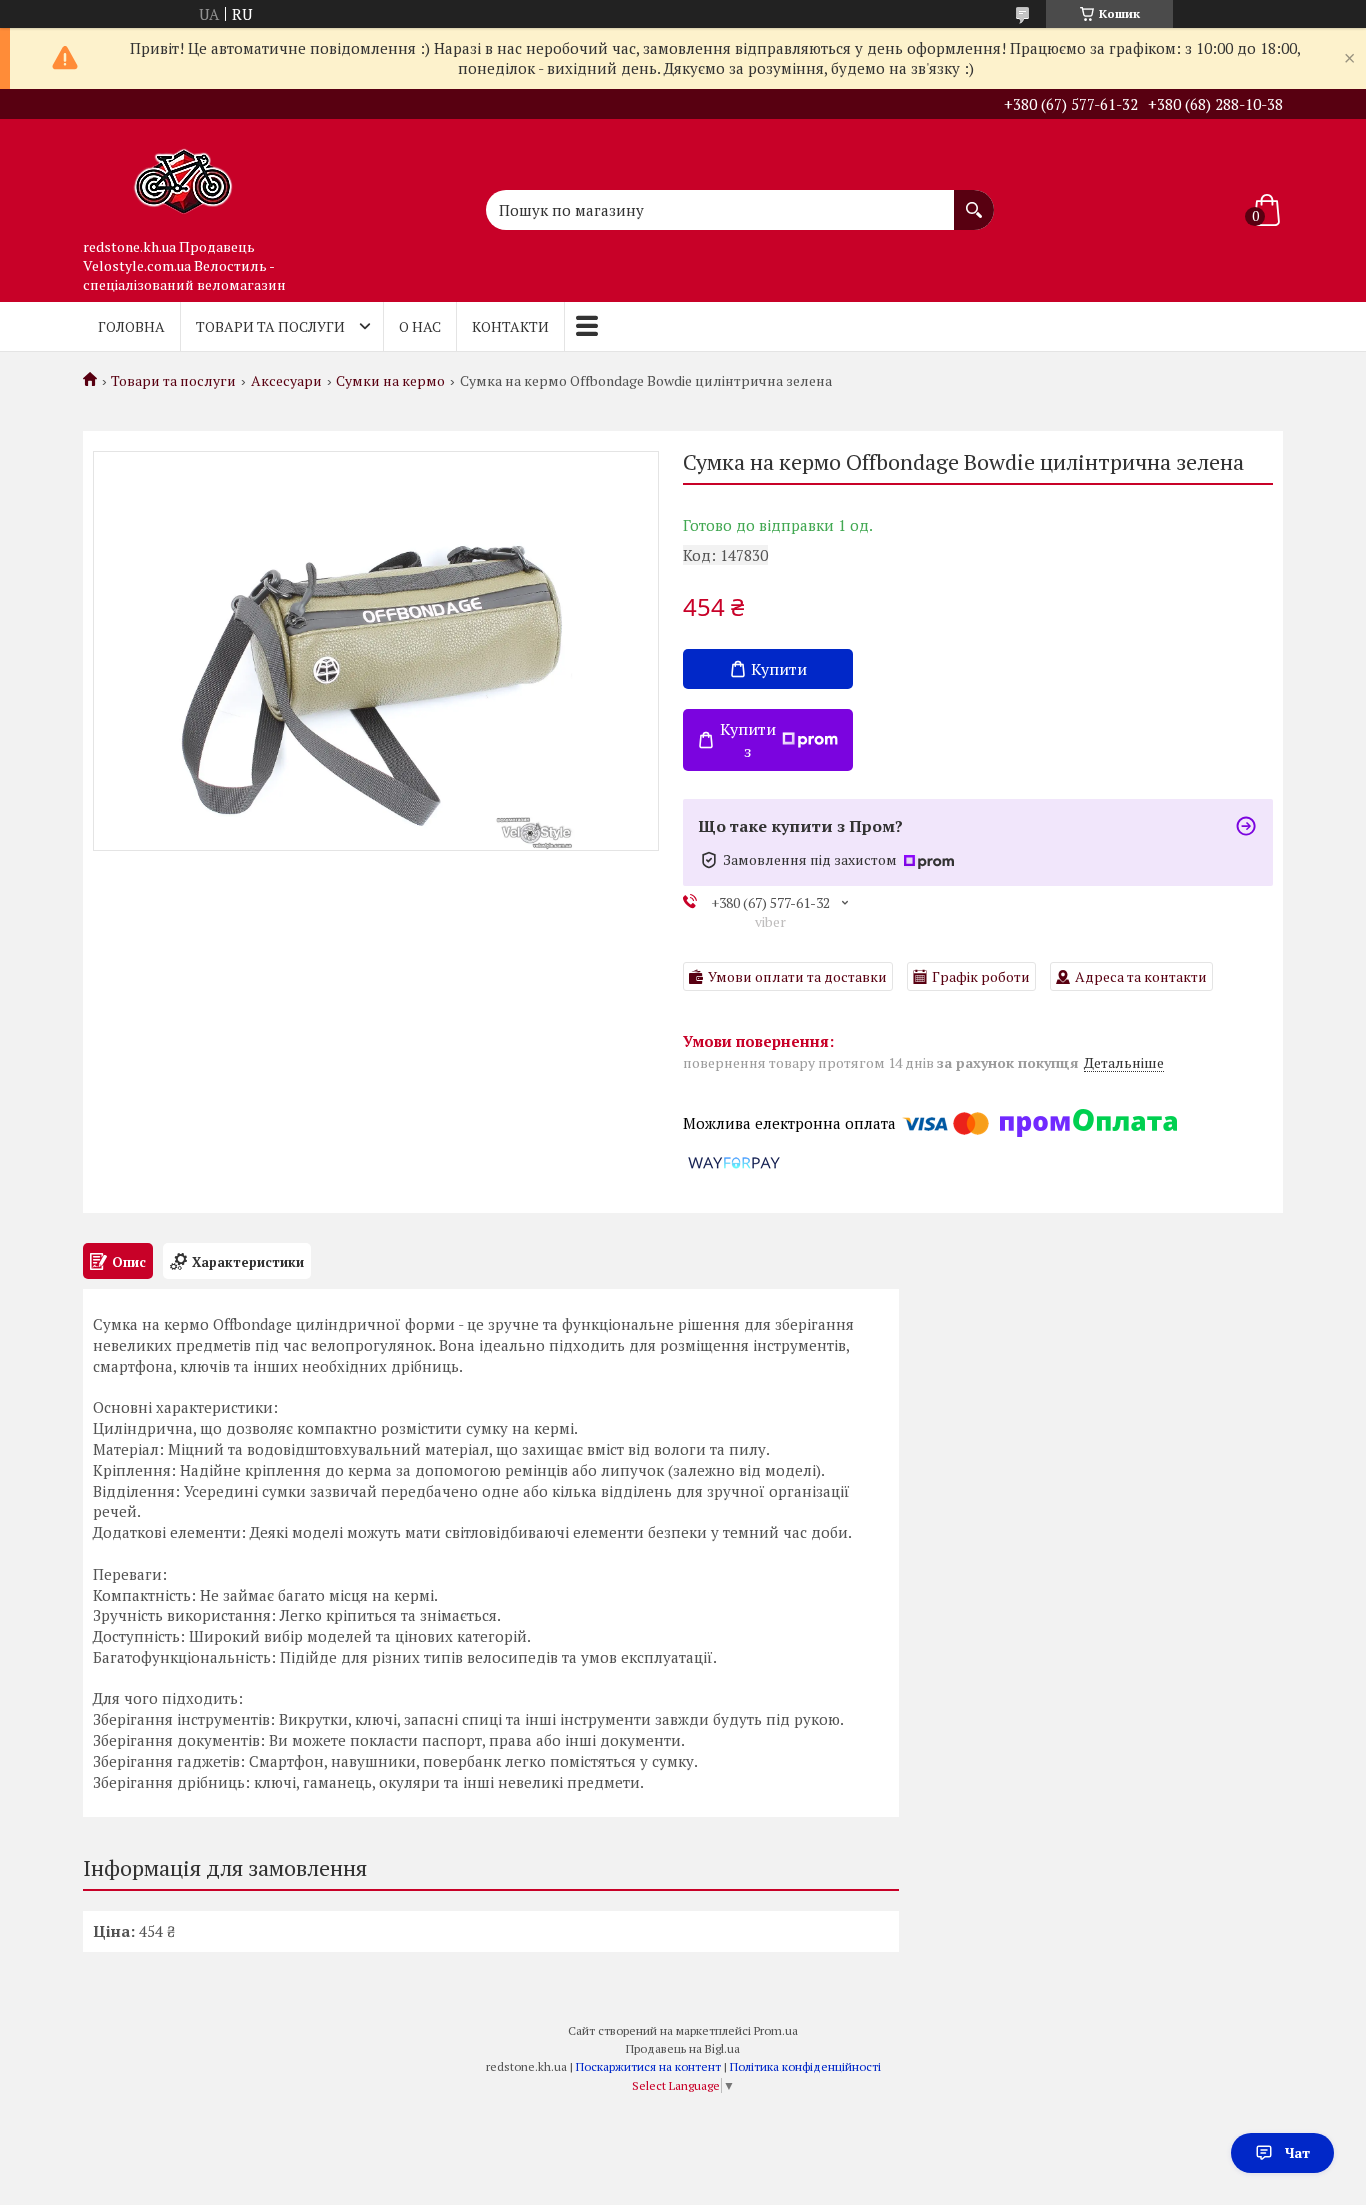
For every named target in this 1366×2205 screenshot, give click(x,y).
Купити (779, 669)
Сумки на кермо (390, 381)
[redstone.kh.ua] (183, 174)
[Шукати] (974, 200)
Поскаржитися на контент (648, 2066)
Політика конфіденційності (805, 2066)
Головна (131, 326)
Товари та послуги (270, 326)
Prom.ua (776, 2030)
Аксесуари (286, 381)
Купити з (748, 740)
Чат (1297, 2152)
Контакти (510, 326)
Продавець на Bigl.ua (683, 2048)
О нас (420, 326)
